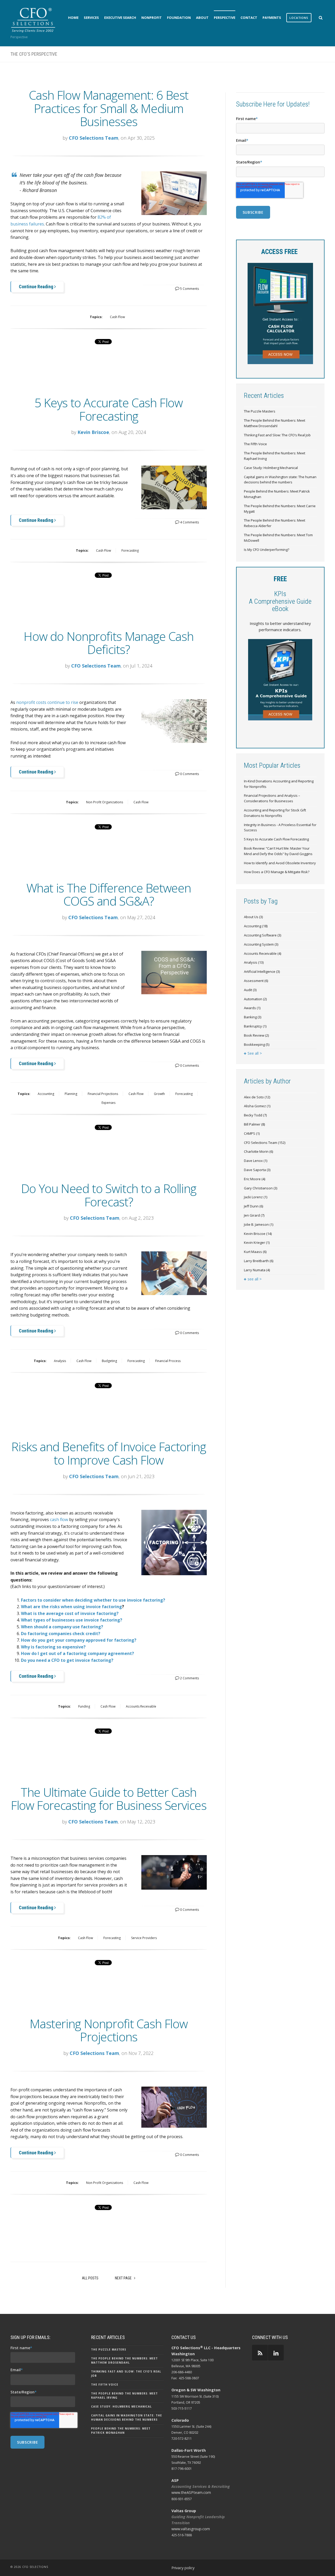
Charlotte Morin (258, 1151)
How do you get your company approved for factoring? (79, 1640)
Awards (252, 1008)
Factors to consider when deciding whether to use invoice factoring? (93, 1600)
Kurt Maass (255, 1252)
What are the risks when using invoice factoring (71, 1607)
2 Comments (189, 1678)
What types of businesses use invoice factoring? (72, 1620)
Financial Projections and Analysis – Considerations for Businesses (272, 798)
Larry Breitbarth (259, 1261)
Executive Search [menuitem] (120, 18)
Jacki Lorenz (256, 1197)
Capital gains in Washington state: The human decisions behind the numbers (280, 480)
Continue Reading (37, 287)
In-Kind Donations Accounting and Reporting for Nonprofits (279, 784)
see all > (255, 1279)
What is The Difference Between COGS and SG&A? (109, 894)
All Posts (90, 2278)
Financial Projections (103, 1094)
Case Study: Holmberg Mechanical (271, 468)
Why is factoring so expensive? (53, 1647)
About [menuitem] (202, 18)
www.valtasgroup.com (191, 2529)
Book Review (256, 1035)
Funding (84, 1706)
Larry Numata (257, 1270)
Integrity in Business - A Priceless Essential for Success (280, 827)
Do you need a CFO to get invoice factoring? (67, 1660)
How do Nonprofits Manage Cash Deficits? (108, 643)
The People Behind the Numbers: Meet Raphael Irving (275, 456)
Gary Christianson (261, 1188)
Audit (250, 990)
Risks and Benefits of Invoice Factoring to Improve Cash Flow (108, 1453)
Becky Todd (255, 1115)
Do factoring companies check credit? (61, 1634)
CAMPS (252, 1133)
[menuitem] (299, 18)
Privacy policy (183, 2568)
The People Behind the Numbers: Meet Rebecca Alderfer (275, 523)
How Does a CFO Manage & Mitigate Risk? (277, 872)
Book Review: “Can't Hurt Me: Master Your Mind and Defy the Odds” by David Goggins (278, 851)
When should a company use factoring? (62, 1627)
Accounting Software (263, 935)
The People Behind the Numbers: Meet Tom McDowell (278, 538)
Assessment (256, 981)
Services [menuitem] (91, 18)
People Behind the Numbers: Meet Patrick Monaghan (277, 494)
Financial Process (168, 1361)
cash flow (59, 1519)
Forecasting (130, 550)
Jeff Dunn (253, 1206)
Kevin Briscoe (93, 432)
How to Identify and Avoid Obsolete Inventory (280, 863)
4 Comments (189, 522)
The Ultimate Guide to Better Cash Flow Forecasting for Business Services (109, 1799)
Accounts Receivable (141, 1706)
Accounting (46, 1094)
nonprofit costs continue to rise (47, 702)
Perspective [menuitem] (225, 18)
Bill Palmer (254, 1124)
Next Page (124, 2278)
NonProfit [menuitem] (152, 18)
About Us (253, 917)
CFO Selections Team (94, 138)
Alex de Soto (257, 1097)
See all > (255, 1053)
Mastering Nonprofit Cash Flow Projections (108, 2030)
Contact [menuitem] (249, 18)
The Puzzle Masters (260, 411)
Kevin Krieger (257, 1242)
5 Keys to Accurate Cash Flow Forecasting (108, 409)
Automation (255, 999)
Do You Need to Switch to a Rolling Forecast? (109, 1195)
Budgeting (109, 1361)
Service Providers (144, 1938)
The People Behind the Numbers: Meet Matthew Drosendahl (275, 423)
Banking (253, 1017)
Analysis (60, 1361)
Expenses (108, 1103)
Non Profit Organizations (105, 802)
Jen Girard (254, 1215)
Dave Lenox (256, 1161)
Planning (71, 1094)
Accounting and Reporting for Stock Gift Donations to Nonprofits (275, 813)
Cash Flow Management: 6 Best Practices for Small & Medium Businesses (109, 108)
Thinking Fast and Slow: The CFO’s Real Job (277, 435)
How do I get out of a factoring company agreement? (77, 1653)
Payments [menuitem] (272, 18)
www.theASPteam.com (191, 2492)
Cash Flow (117, 317)
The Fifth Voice (255, 444)
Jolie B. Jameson (259, 1224)
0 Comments (189, 774)
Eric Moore (255, 1179)
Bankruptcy (255, 1026)
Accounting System (261, 944)
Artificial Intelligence (262, 971)
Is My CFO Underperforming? (267, 550)
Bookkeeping (257, 1044)
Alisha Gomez (257, 1106)
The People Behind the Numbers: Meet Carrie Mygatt (280, 509)
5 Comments (189, 289)
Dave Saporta (257, 1170)
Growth (159, 1094)
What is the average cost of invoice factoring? (70, 1613)
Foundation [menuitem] (179, 18)
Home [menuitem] (73, 18)
